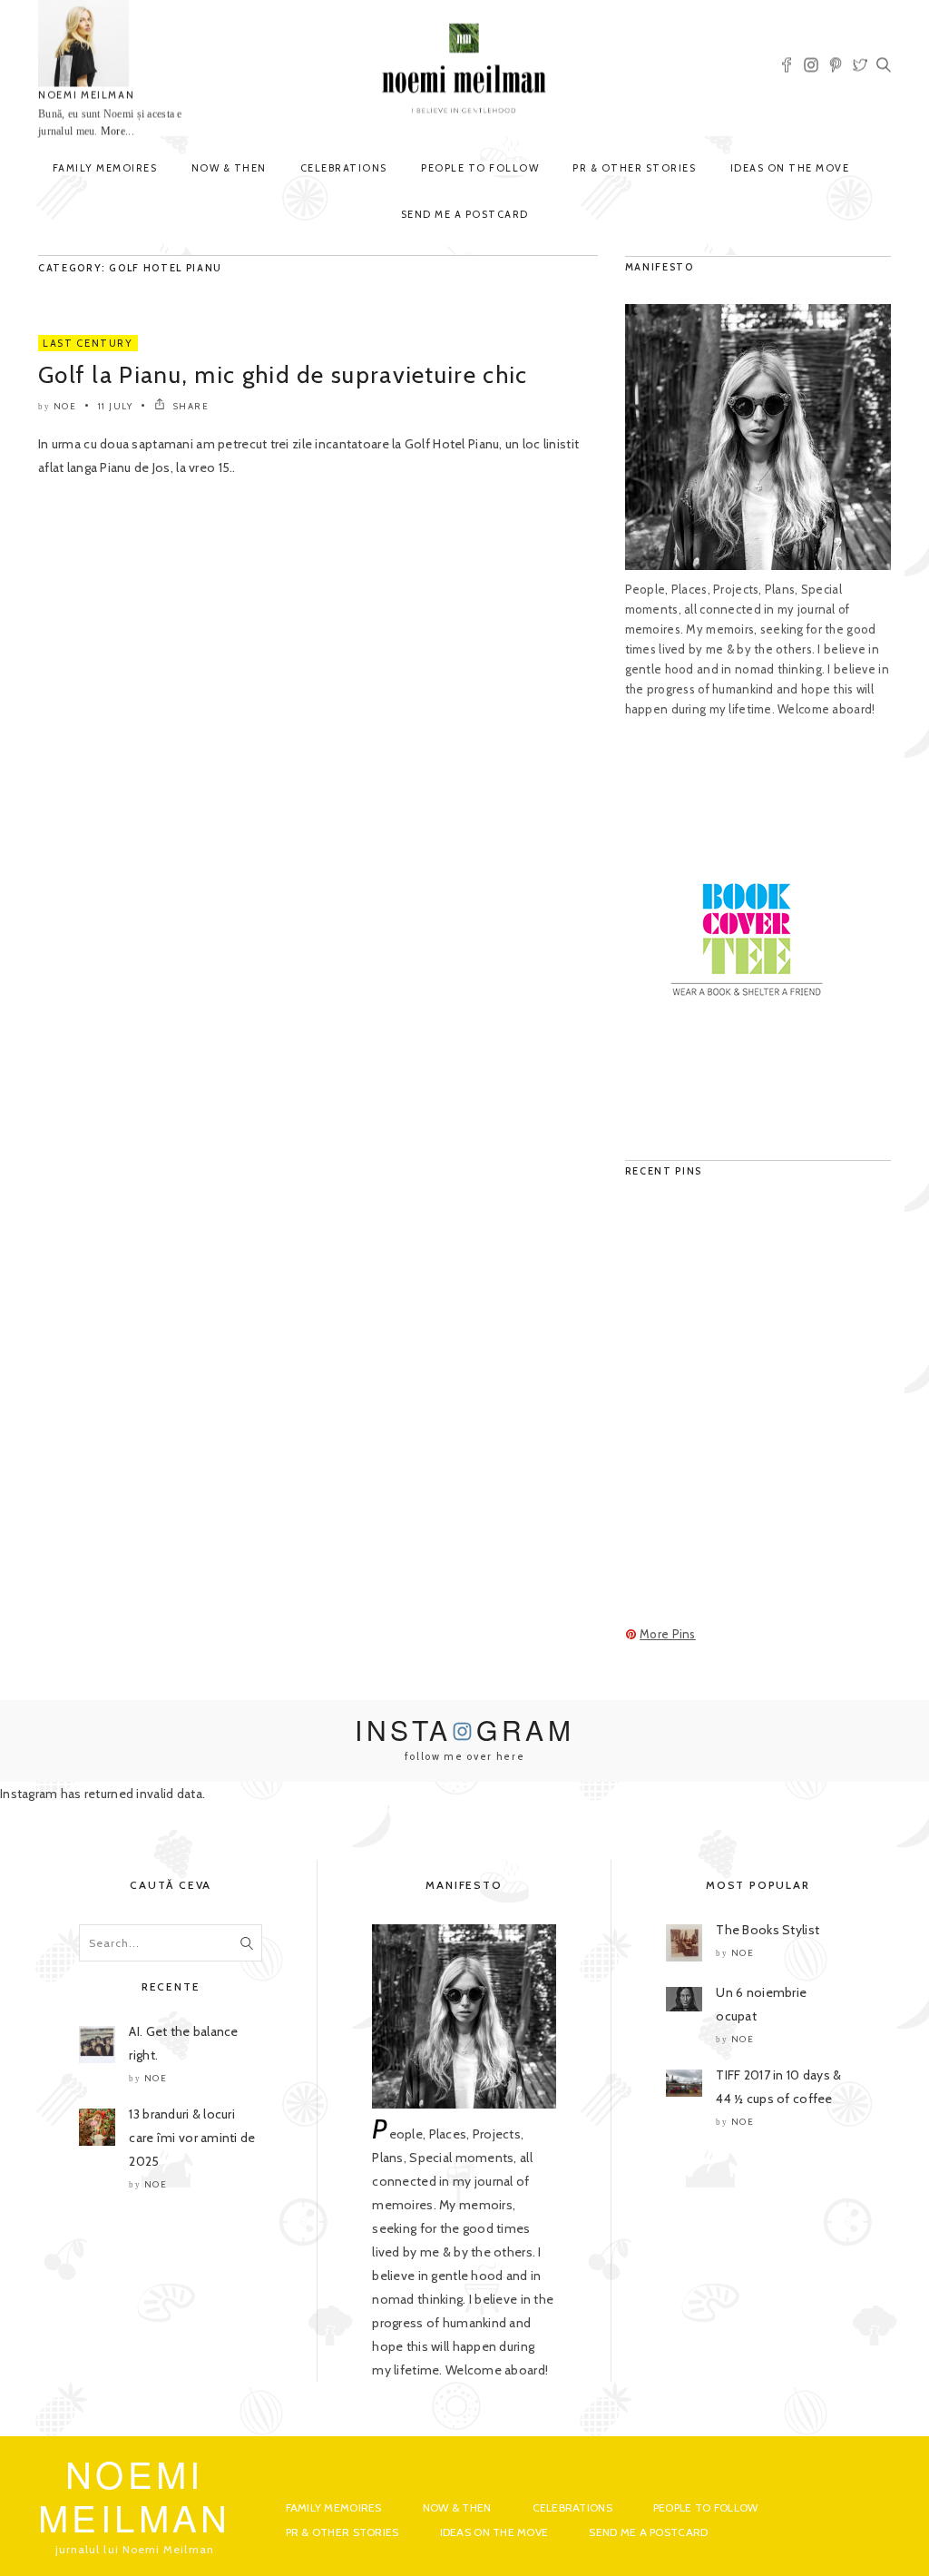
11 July (116, 406)
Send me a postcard (465, 214)
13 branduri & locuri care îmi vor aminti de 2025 (192, 2138)
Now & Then (229, 168)
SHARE (189, 406)
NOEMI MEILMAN (86, 95)
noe (65, 406)
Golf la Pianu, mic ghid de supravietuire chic (283, 375)
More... (117, 132)
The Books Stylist (768, 1930)
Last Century (88, 343)
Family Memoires (105, 168)
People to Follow (480, 168)
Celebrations (344, 168)
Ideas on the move (790, 168)
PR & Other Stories (634, 168)
